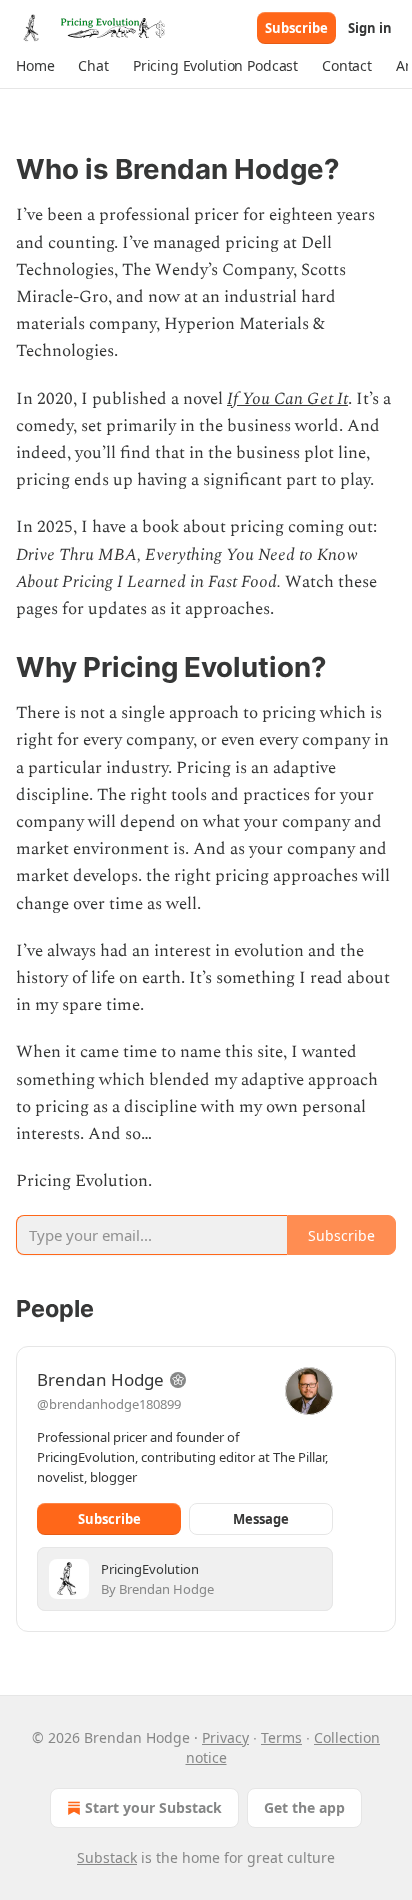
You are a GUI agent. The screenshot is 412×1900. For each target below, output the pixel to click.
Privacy (225, 1737)
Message (261, 1519)
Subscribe (296, 28)
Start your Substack (153, 1807)
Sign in (370, 28)
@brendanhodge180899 (109, 1404)
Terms (281, 1737)
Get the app (304, 1807)
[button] (35, 66)
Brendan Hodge (100, 1379)
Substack (107, 1857)
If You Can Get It (287, 399)
